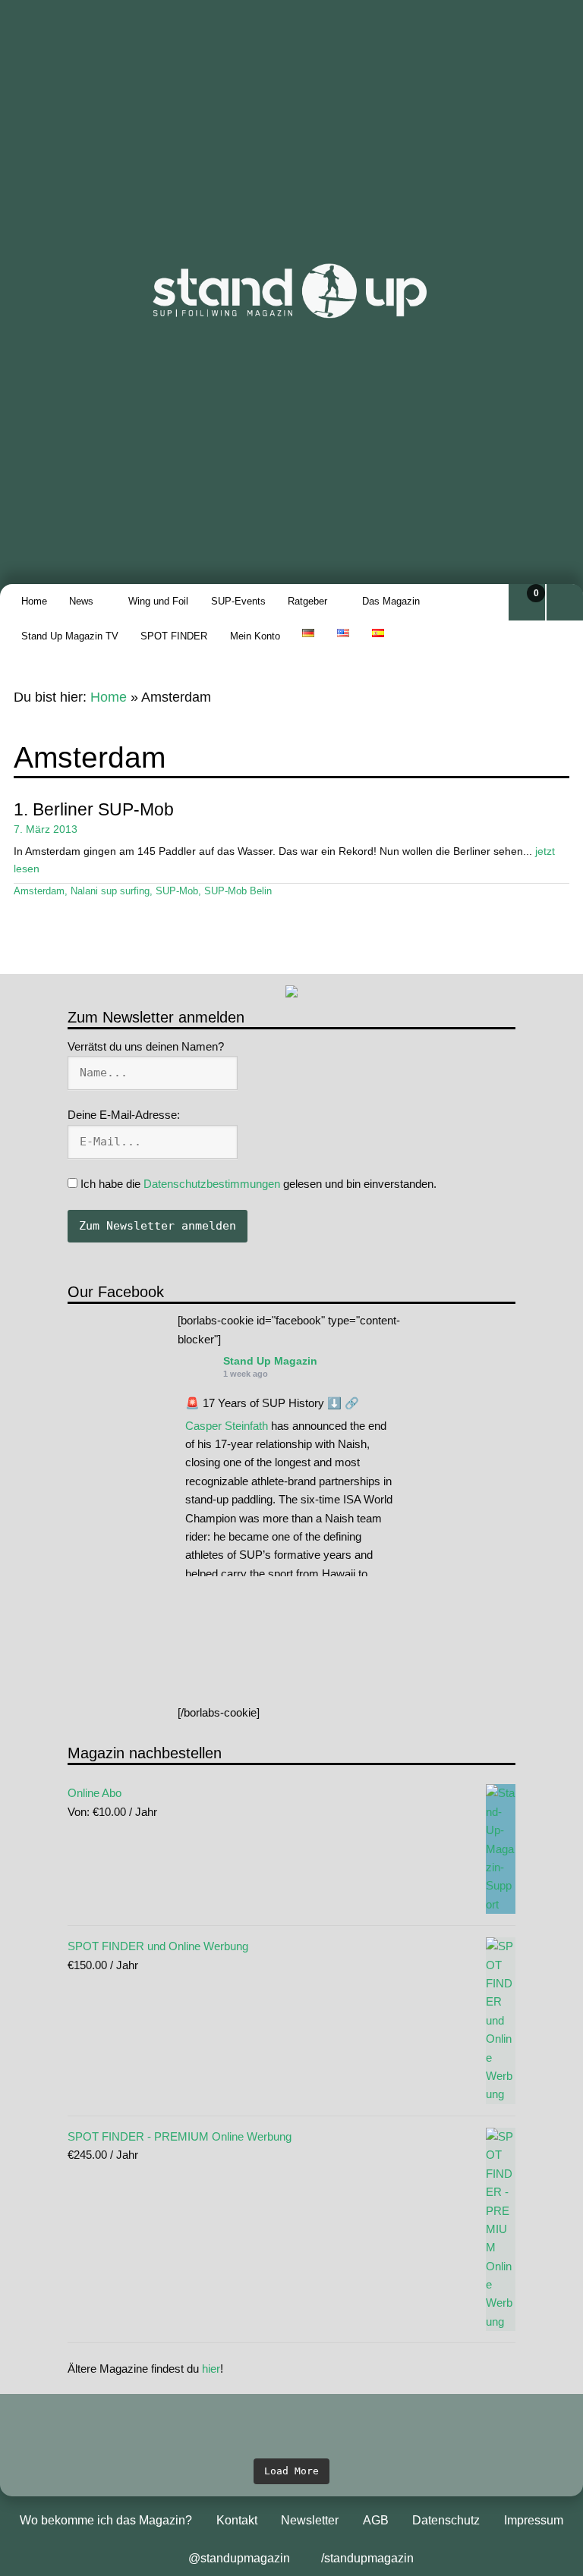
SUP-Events (238, 601)
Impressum (534, 2520)
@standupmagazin (239, 2558)
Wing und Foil (158, 601)
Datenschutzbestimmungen (212, 1184)
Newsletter (310, 2520)
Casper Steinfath (227, 1426)
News (81, 601)
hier (211, 2369)
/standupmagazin (367, 2558)
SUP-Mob (177, 891)
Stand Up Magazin (270, 1361)
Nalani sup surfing (110, 891)
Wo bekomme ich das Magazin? (106, 2520)
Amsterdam (39, 891)
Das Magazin (391, 601)
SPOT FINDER (174, 636)
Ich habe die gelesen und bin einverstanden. (257, 1184)
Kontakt (237, 2520)
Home (34, 601)
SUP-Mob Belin (238, 891)
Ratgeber (307, 601)
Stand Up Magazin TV (70, 636)
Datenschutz (446, 2520)
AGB (376, 2520)
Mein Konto (255, 636)
